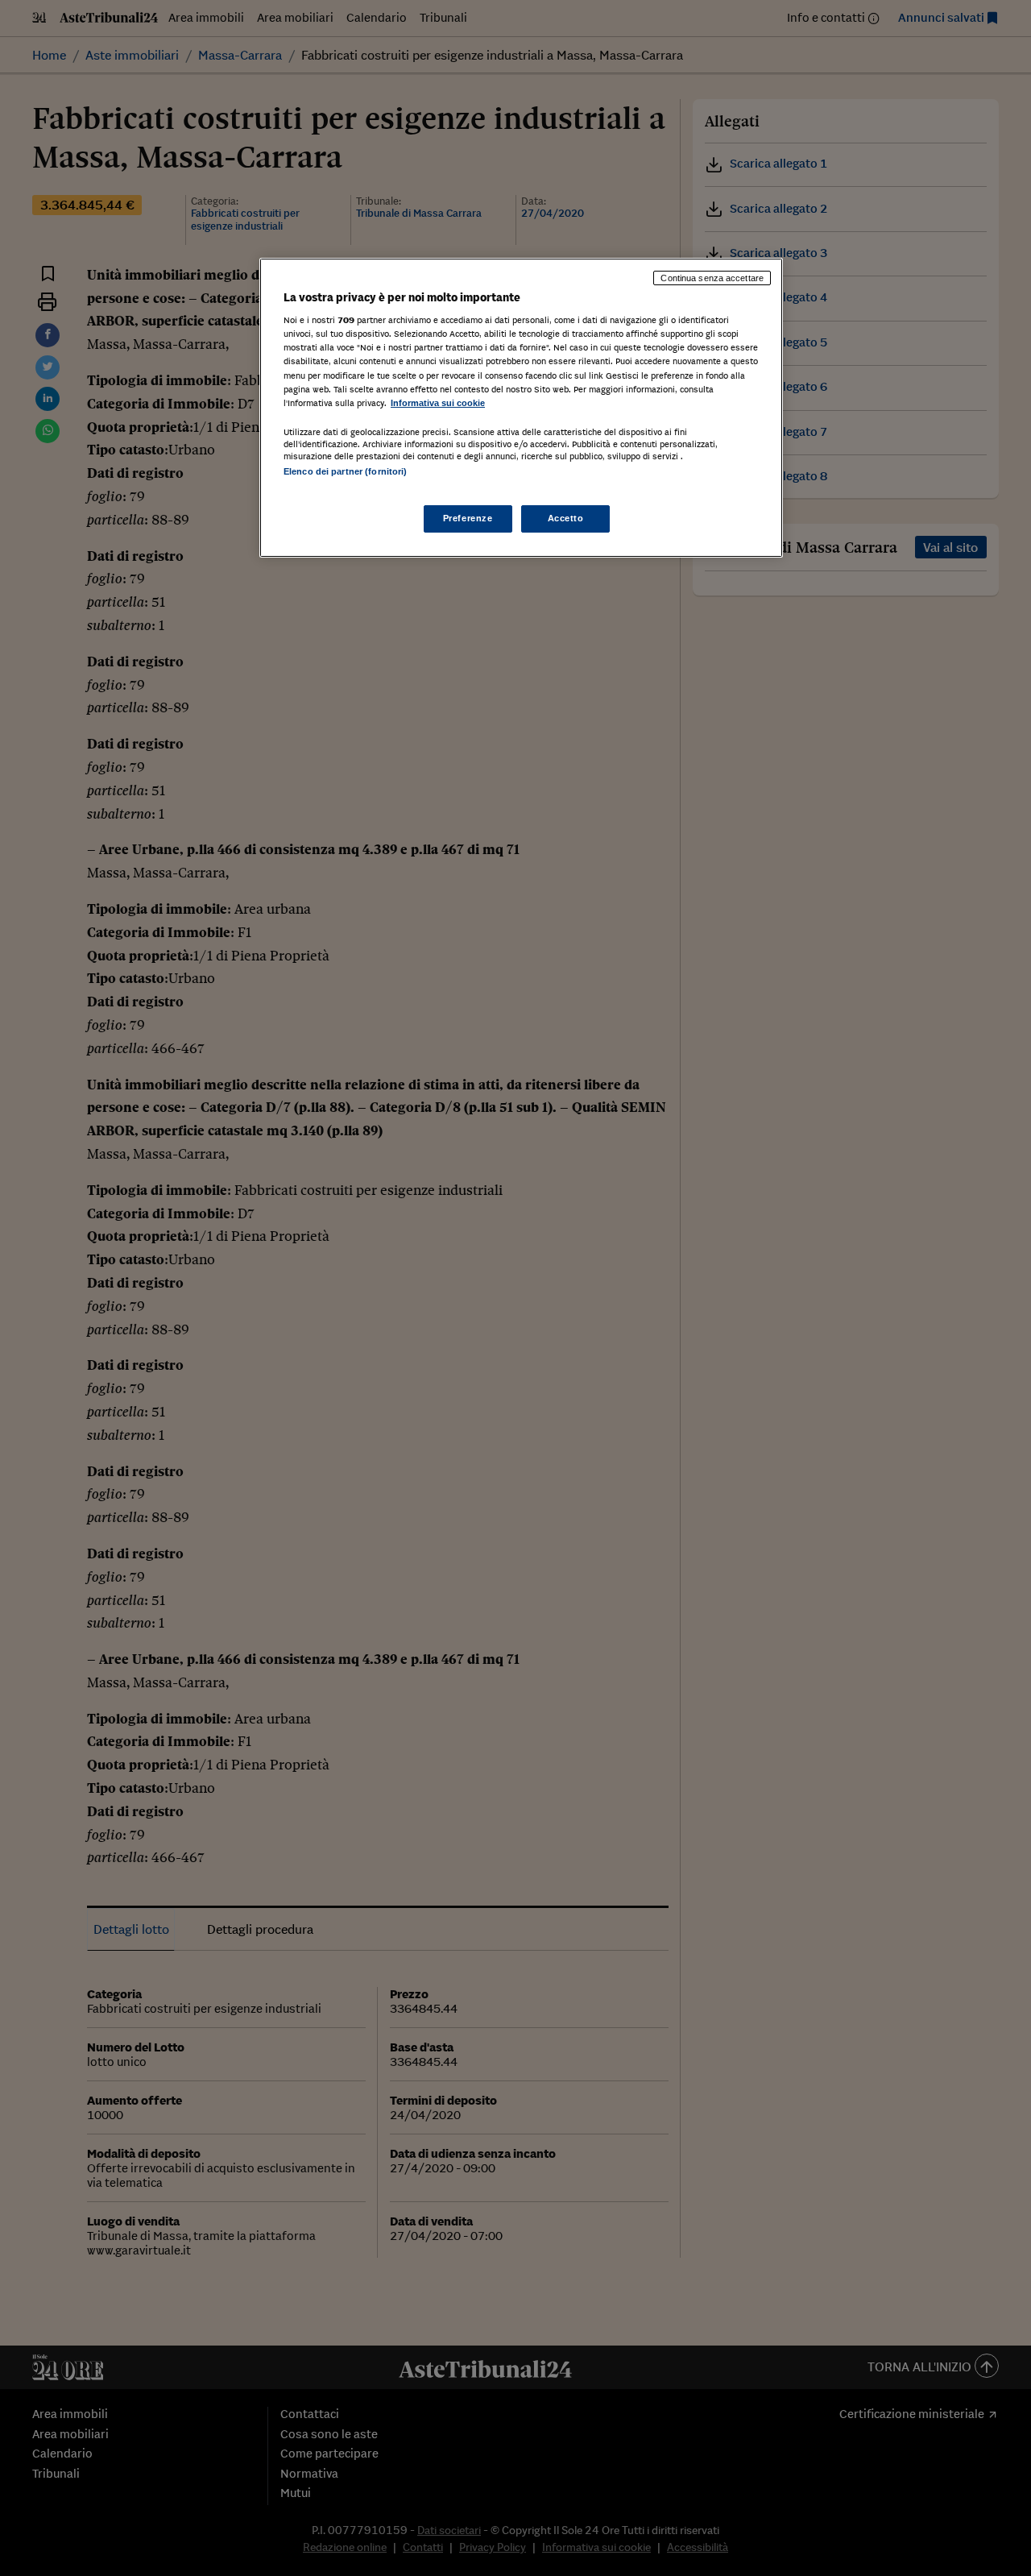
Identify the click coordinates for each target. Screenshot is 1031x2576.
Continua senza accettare (712, 278)
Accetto (566, 518)
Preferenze (468, 518)
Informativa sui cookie (438, 403)
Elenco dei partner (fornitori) (345, 471)
